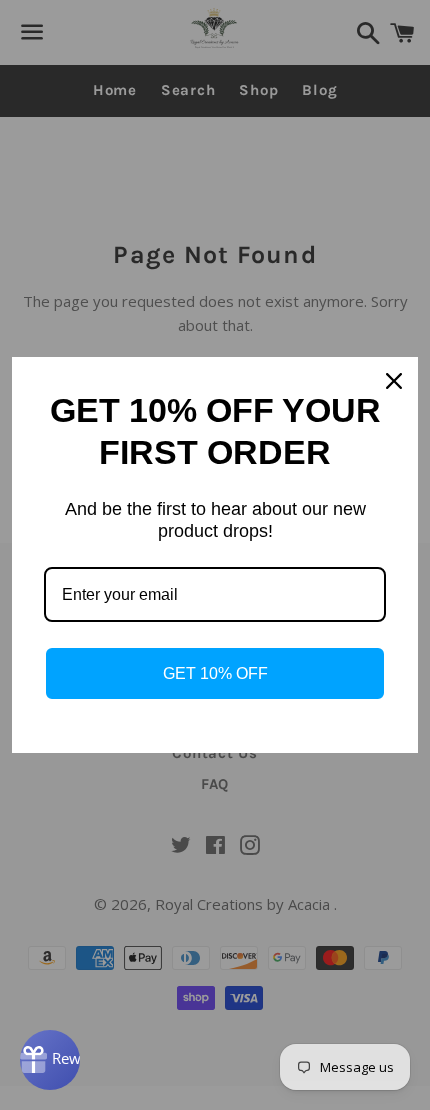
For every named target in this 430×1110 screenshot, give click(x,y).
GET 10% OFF (215, 673)
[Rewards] (50, 1060)
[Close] (394, 381)
